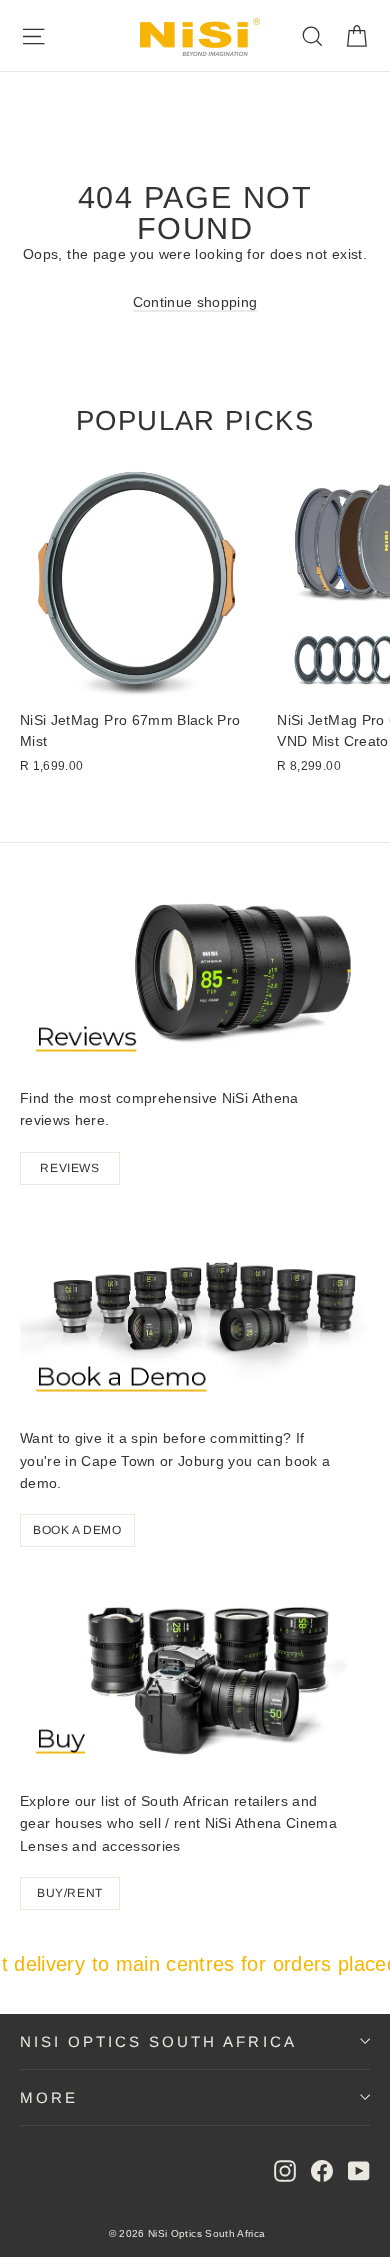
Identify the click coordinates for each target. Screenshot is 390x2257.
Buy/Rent (70, 1893)
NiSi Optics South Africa (158, 2041)
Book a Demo (77, 1530)
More (49, 2097)
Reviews (69, 1168)
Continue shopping (195, 302)
